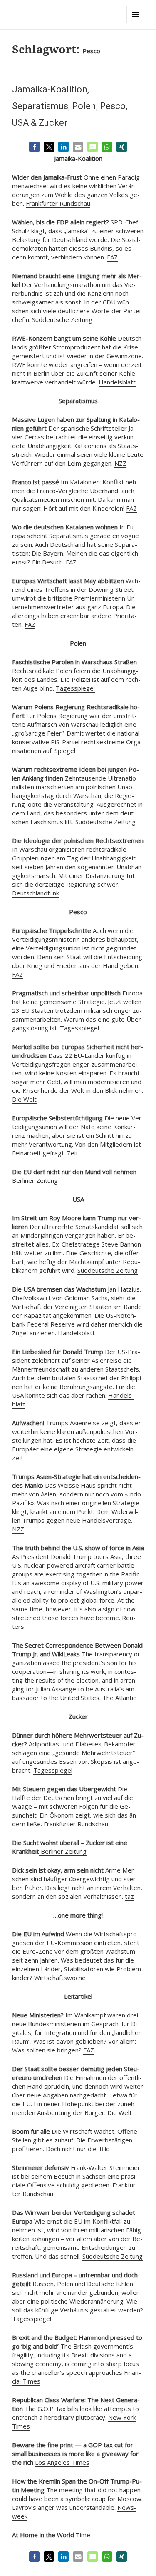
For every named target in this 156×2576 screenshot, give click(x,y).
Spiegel (65, 751)
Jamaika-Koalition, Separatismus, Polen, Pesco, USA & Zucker (70, 106)
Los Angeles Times (62, 2462)
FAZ (112, 257)
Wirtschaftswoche (60, 1978)
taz (129, 1896)
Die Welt (24, 1099)
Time (83, 2535)
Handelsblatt (117, 382)
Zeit (73, 1153)
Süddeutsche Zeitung (62, 319)
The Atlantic (119, 1698)
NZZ (120, 463)
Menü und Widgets (135, 23)
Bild (105, 2149)
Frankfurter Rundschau (58, 203)
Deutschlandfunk (36, 893)
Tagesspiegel (75, 688)
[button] (34, 147)
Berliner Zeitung (35, 1180)
